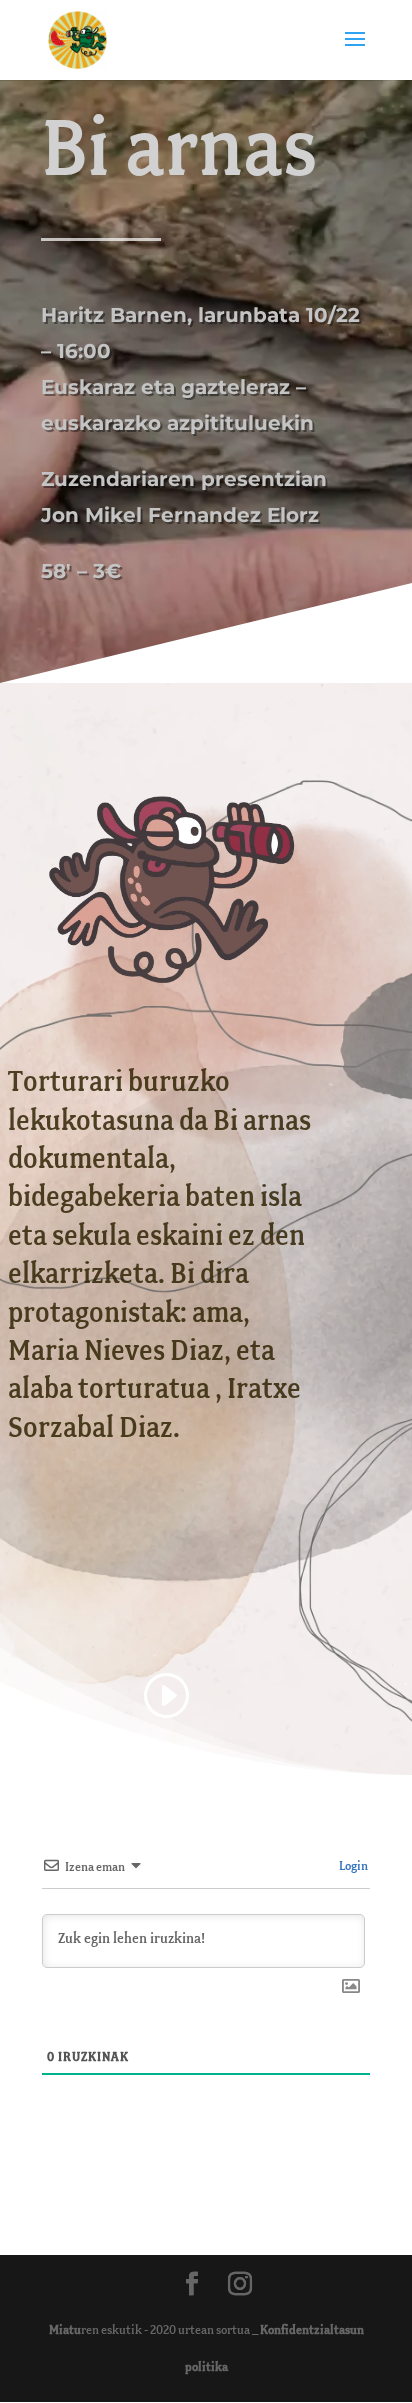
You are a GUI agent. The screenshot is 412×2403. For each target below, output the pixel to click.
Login (352, 1866)
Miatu (65, 2330)
